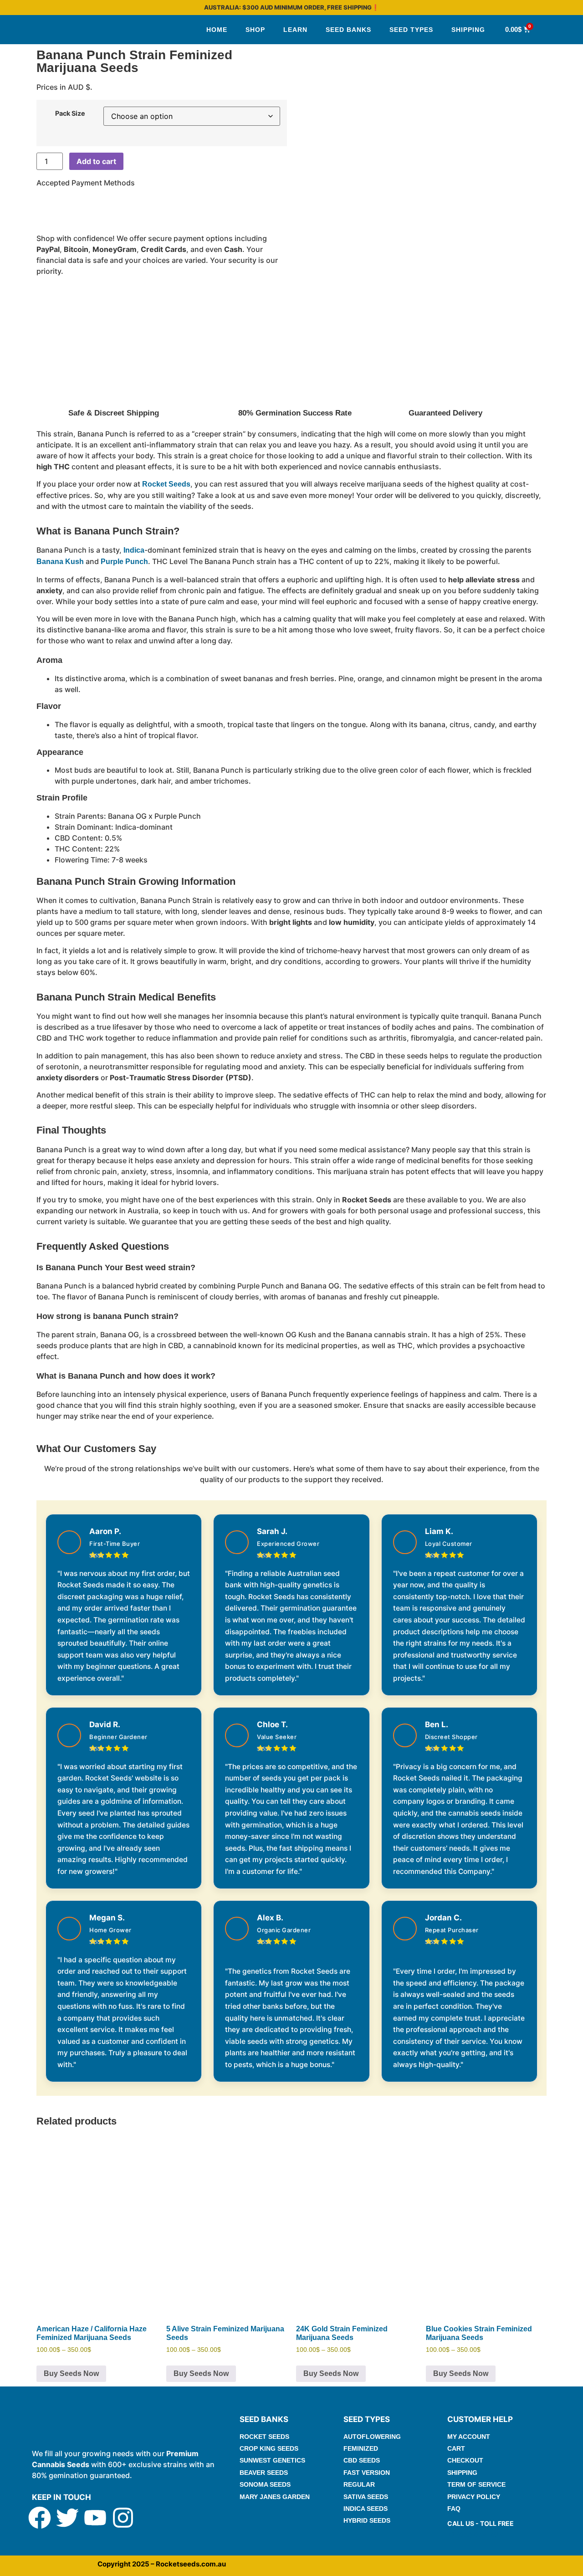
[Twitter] (67, 2518)
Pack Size (70, 113)
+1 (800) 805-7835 (475, 2534)
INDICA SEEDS (366, 2509)
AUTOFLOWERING (372, 2437)
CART (456, 2448)
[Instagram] (123, 2518)
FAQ (454, 2509)
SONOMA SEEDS (265, 2484)
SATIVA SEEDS (366, 2497)
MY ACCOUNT (469, 2437)
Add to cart (96, 161)
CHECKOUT (465, 2460)
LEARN (295, 30)
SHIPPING (468, 30)
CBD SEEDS (362, 2460)
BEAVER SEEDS (264, 2473)
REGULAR (359, 2484)
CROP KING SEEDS (269, 2448)
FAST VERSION (367, 2473)
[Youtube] (95, 2518)
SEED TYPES (411, 30)
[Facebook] (40, 2518)
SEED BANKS (348, 30)
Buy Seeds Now (71, 2373)
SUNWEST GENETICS (272, 2460)
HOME (217, 30)
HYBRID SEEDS (367, 2520)
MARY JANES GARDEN (275, 2497)
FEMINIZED (361, 2448)
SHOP (255, 30)
